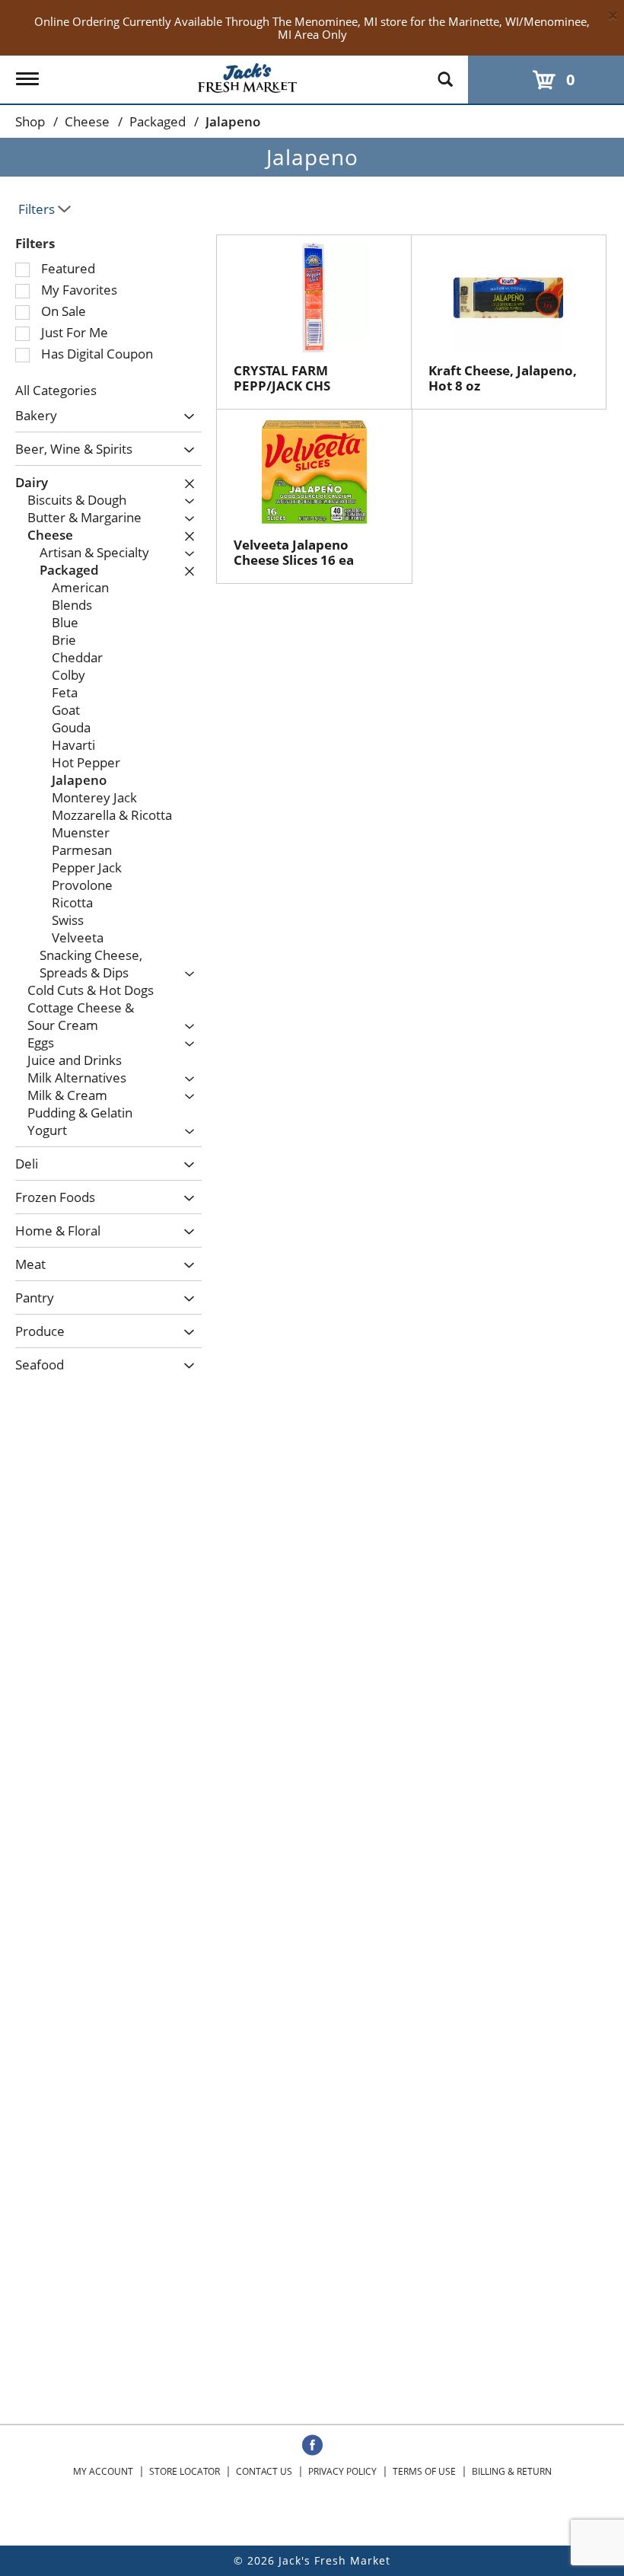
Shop (30, 121)
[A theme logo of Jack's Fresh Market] (247, 75)
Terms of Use (424, 2471)
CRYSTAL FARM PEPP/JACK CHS (282, 378)
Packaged (158, 121)
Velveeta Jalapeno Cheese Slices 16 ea (294, 552)
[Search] (445, 72)
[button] (185, 417)
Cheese (87, 121)
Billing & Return (512, 2471)
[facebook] (312, 2446)
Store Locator (185, 2471)
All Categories (56, 390)
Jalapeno (233, 121)
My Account (103, 2471)
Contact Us (264, 2471)
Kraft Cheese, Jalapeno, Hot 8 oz (503, 378)
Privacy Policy (342, 2471)
